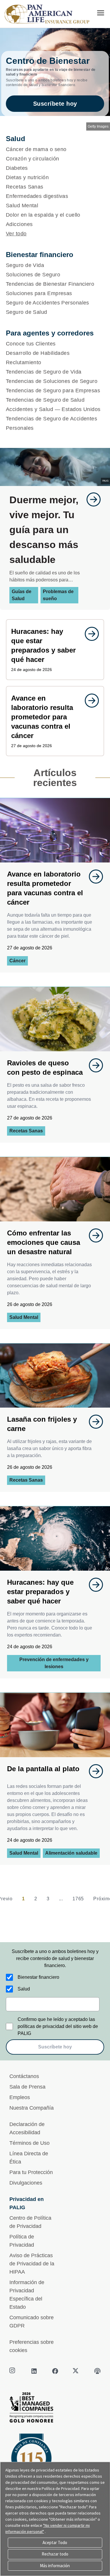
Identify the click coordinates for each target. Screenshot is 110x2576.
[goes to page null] (91, 499)
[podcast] (97, 2371)
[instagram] (13, 2371)
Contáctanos (24, 2076)
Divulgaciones (26, 2183)
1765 (78, 1899)
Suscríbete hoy (55, 104)
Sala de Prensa (27, 2087)
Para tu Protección (31, 2172)
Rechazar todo (55, 2554)
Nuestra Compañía (32, 2108)
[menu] (101, 13)
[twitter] (76, 2371)
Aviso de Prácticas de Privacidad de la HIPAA (32, 2264)
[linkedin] (34, 2371)
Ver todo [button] (16, 234)
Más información (55, 2566)
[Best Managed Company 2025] (55, 2409)
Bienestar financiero (38, 1977)
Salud (24, 1989)
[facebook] (55, 2371)
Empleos (20, 2097)
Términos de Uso (29, 2143)
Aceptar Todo (55, 2542)
